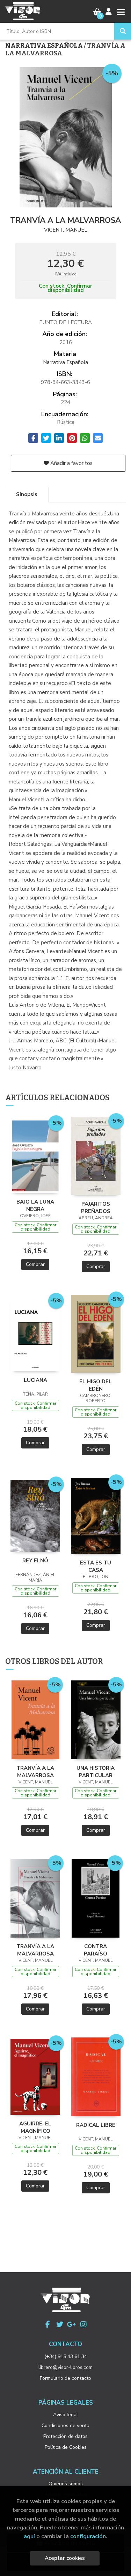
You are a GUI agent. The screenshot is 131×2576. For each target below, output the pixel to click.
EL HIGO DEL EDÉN (96, 1385)
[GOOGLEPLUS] (72, 2324)
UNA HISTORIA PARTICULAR (96, 1772)
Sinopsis (27, 494)
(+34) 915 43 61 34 (66, 2356)
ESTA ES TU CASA (96, 1566)
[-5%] (35, 1156)
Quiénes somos (66, 2484)
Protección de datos (65, 2436)
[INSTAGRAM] (83, 2324)
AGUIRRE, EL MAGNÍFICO (35, 2127)
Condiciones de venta (65, 2426)
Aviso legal (65, 2415)
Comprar (35, 1264)
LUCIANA (35, 1380)
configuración (88, 2536)
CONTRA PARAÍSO (96, 1950)
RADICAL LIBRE (96, 2125)
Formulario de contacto (65, 2378)
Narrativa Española (45, 46)
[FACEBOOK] (48, 2324)
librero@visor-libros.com (65, 2367)
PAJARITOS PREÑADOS (96, 1207)
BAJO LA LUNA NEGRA (35, 1205)
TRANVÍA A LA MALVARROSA (35, 1772)
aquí (29, 2536)
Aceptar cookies (65, 2558)
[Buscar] (123, 31)
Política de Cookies (66, 2447)
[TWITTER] (60, 2324)
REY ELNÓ (35, 1561)
